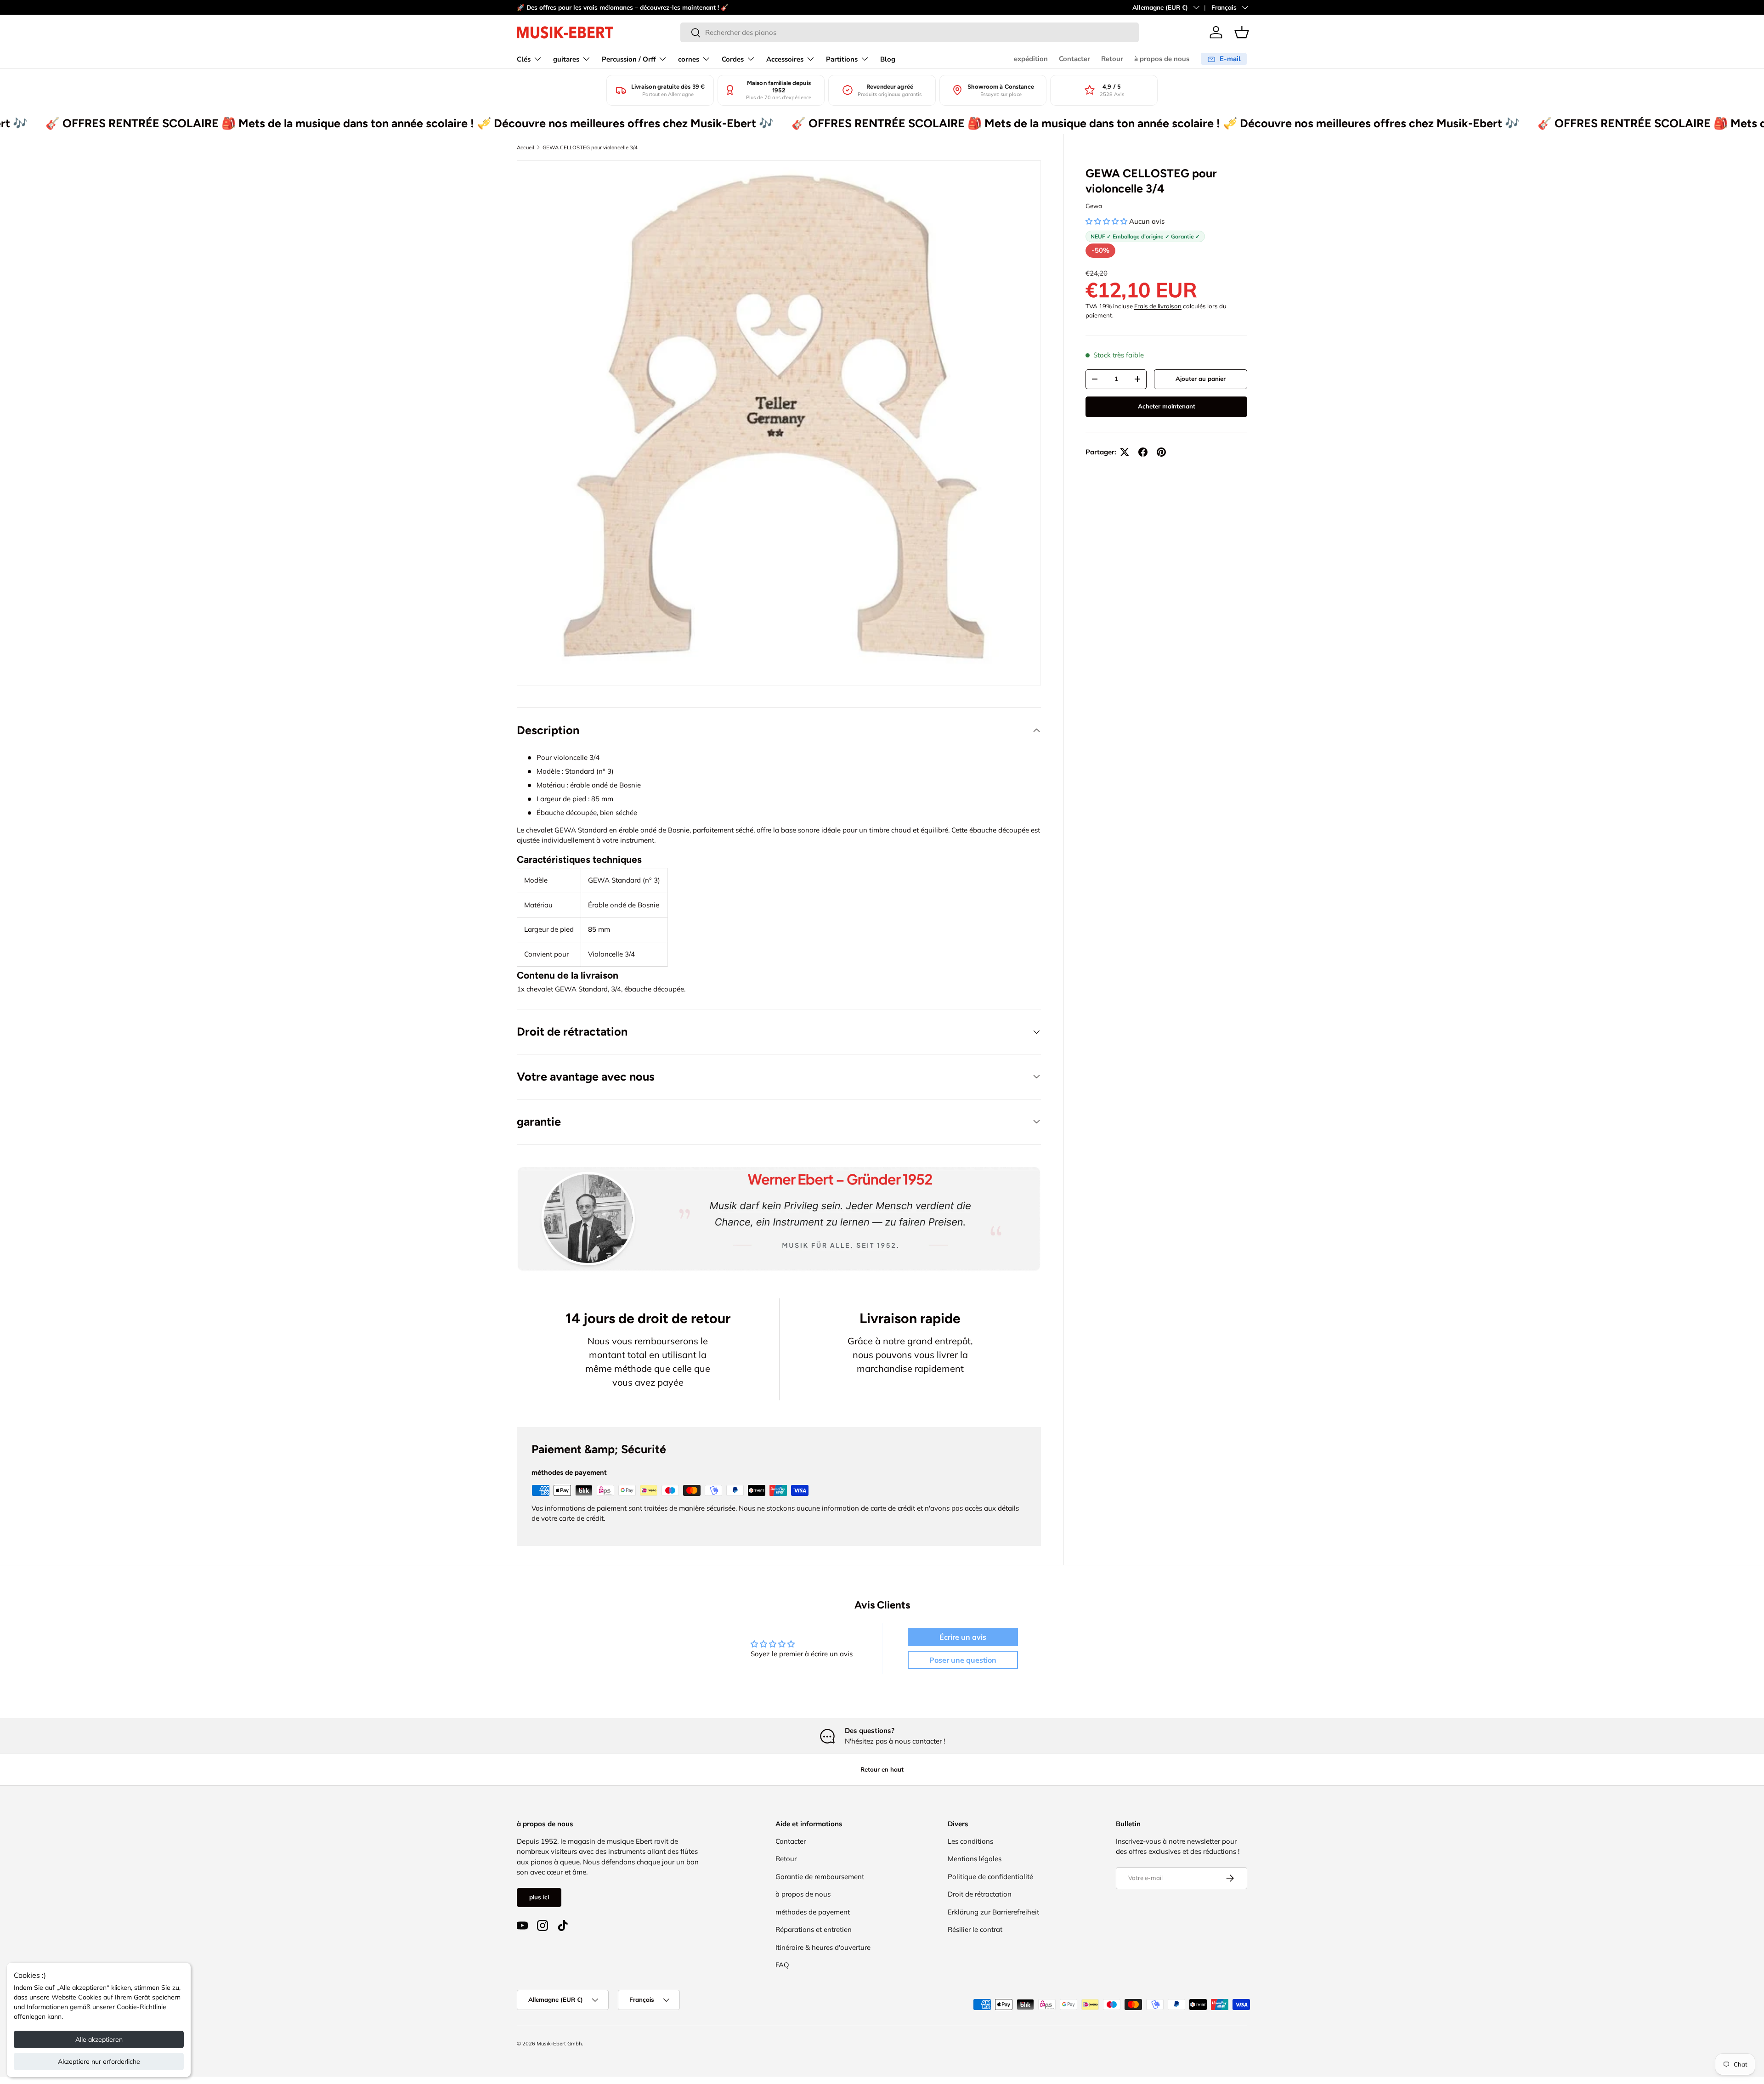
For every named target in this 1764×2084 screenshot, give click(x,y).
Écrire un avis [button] (963, 1637)
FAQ (782, 1965)
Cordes (733, 59)
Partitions (842, 59)
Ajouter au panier (1201, 379)
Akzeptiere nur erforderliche (99, 2061)
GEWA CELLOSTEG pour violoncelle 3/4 (590, 147)
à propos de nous (1162, 59)
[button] (1242, 32)
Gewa (1094, 206)
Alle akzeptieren (99, 2039)
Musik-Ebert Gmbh (559, 2044)
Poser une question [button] (963, 1660)
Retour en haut (882, 1769)
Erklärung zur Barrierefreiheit (993, 1912)
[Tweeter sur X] (1125, 452)
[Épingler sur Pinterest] (1161, 452)
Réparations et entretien (814, 1929)
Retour (1112, 59)
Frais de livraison (1158, 306)
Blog (888, 59)
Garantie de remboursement (820, 1877)
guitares (566, 59)
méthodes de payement (813, 1912)
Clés (524, 59)
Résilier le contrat (975, 1929)
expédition (1031, 59)
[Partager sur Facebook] (1143, 452)
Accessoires (785, 59)
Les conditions (970, 1841)
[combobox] (910, 32)
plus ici (539, 1897)
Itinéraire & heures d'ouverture (823, 1947)
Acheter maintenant (1167, 406)
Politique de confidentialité (990, 1877)
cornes (689, 59)
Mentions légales (975, 1859)
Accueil (526, 147)
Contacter (1074, 59)
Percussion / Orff (629, 59)
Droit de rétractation (980, 1894)
